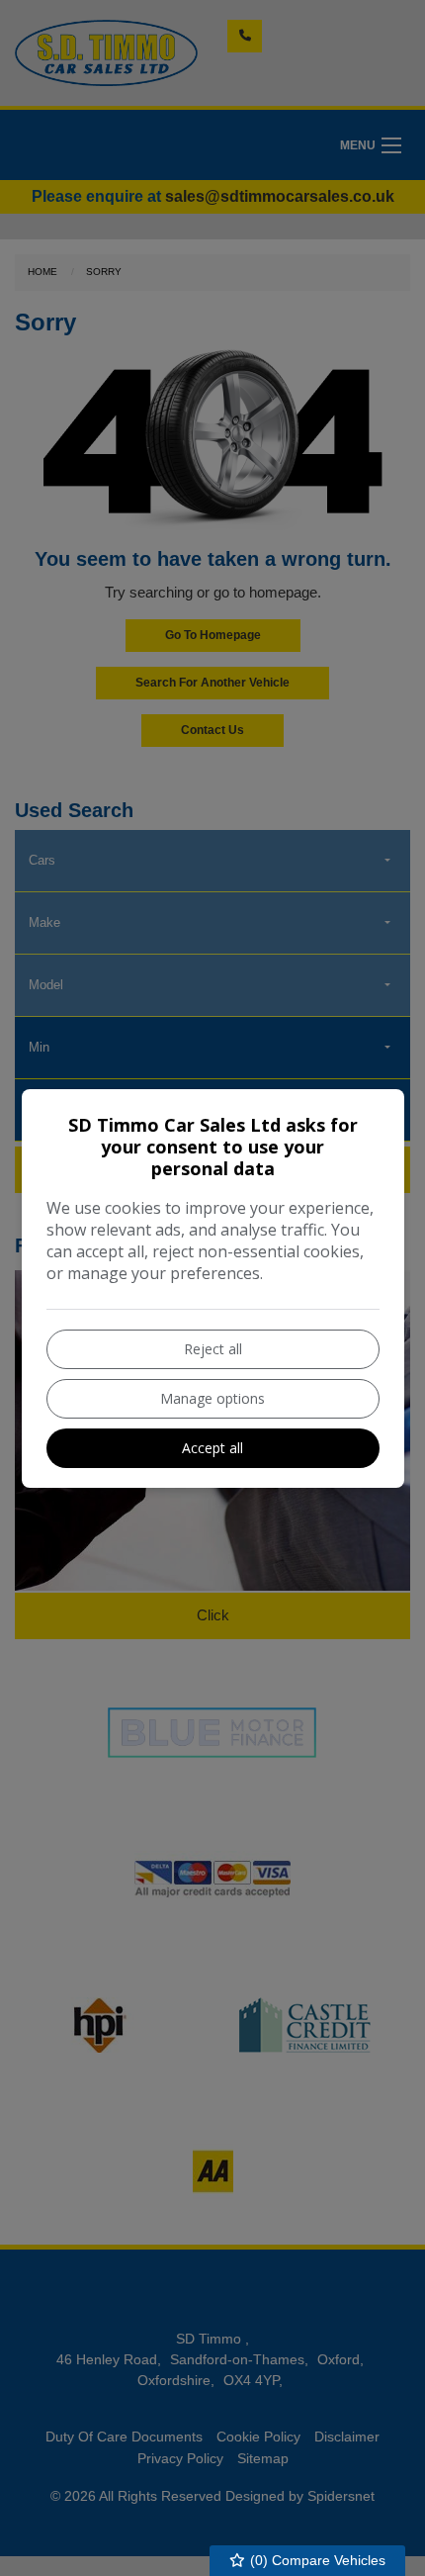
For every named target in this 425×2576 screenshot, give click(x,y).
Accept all (212, 1448)
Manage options (212, 1398)
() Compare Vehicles (316, 2560)
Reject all (213, 1349)
